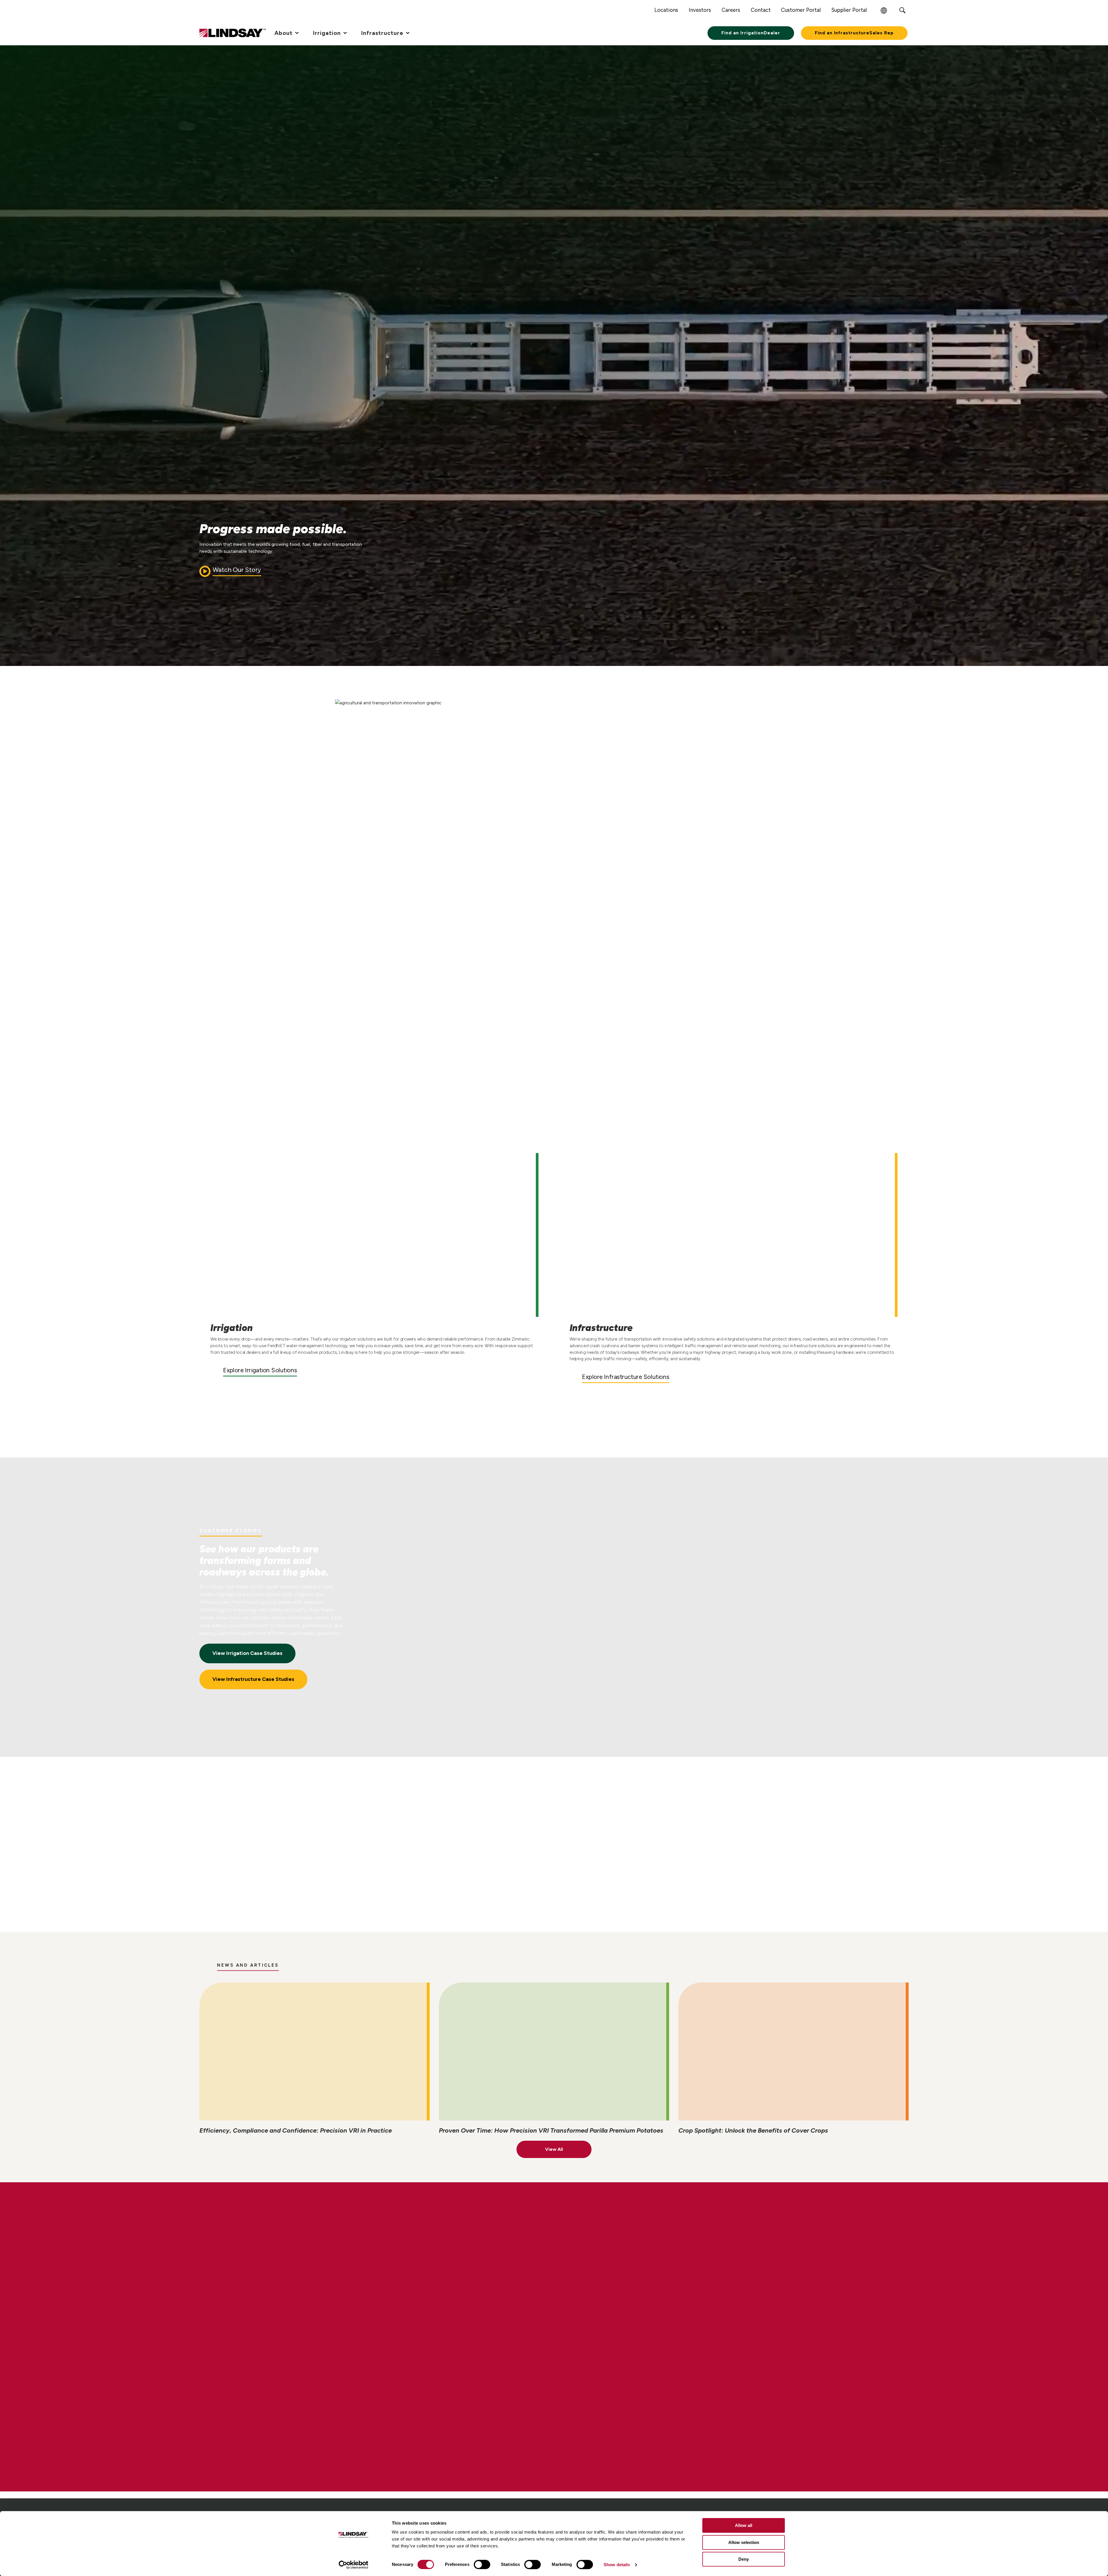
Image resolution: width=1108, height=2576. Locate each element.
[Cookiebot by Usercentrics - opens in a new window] (354, 2565)
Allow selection (744, 2542)
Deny (744, 2559)
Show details (617, 2565)
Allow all (744, 2525)
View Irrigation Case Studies (247, 1653)
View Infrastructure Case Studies (253, 1679)
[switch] (482, 2564)
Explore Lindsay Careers (252, 2357)
